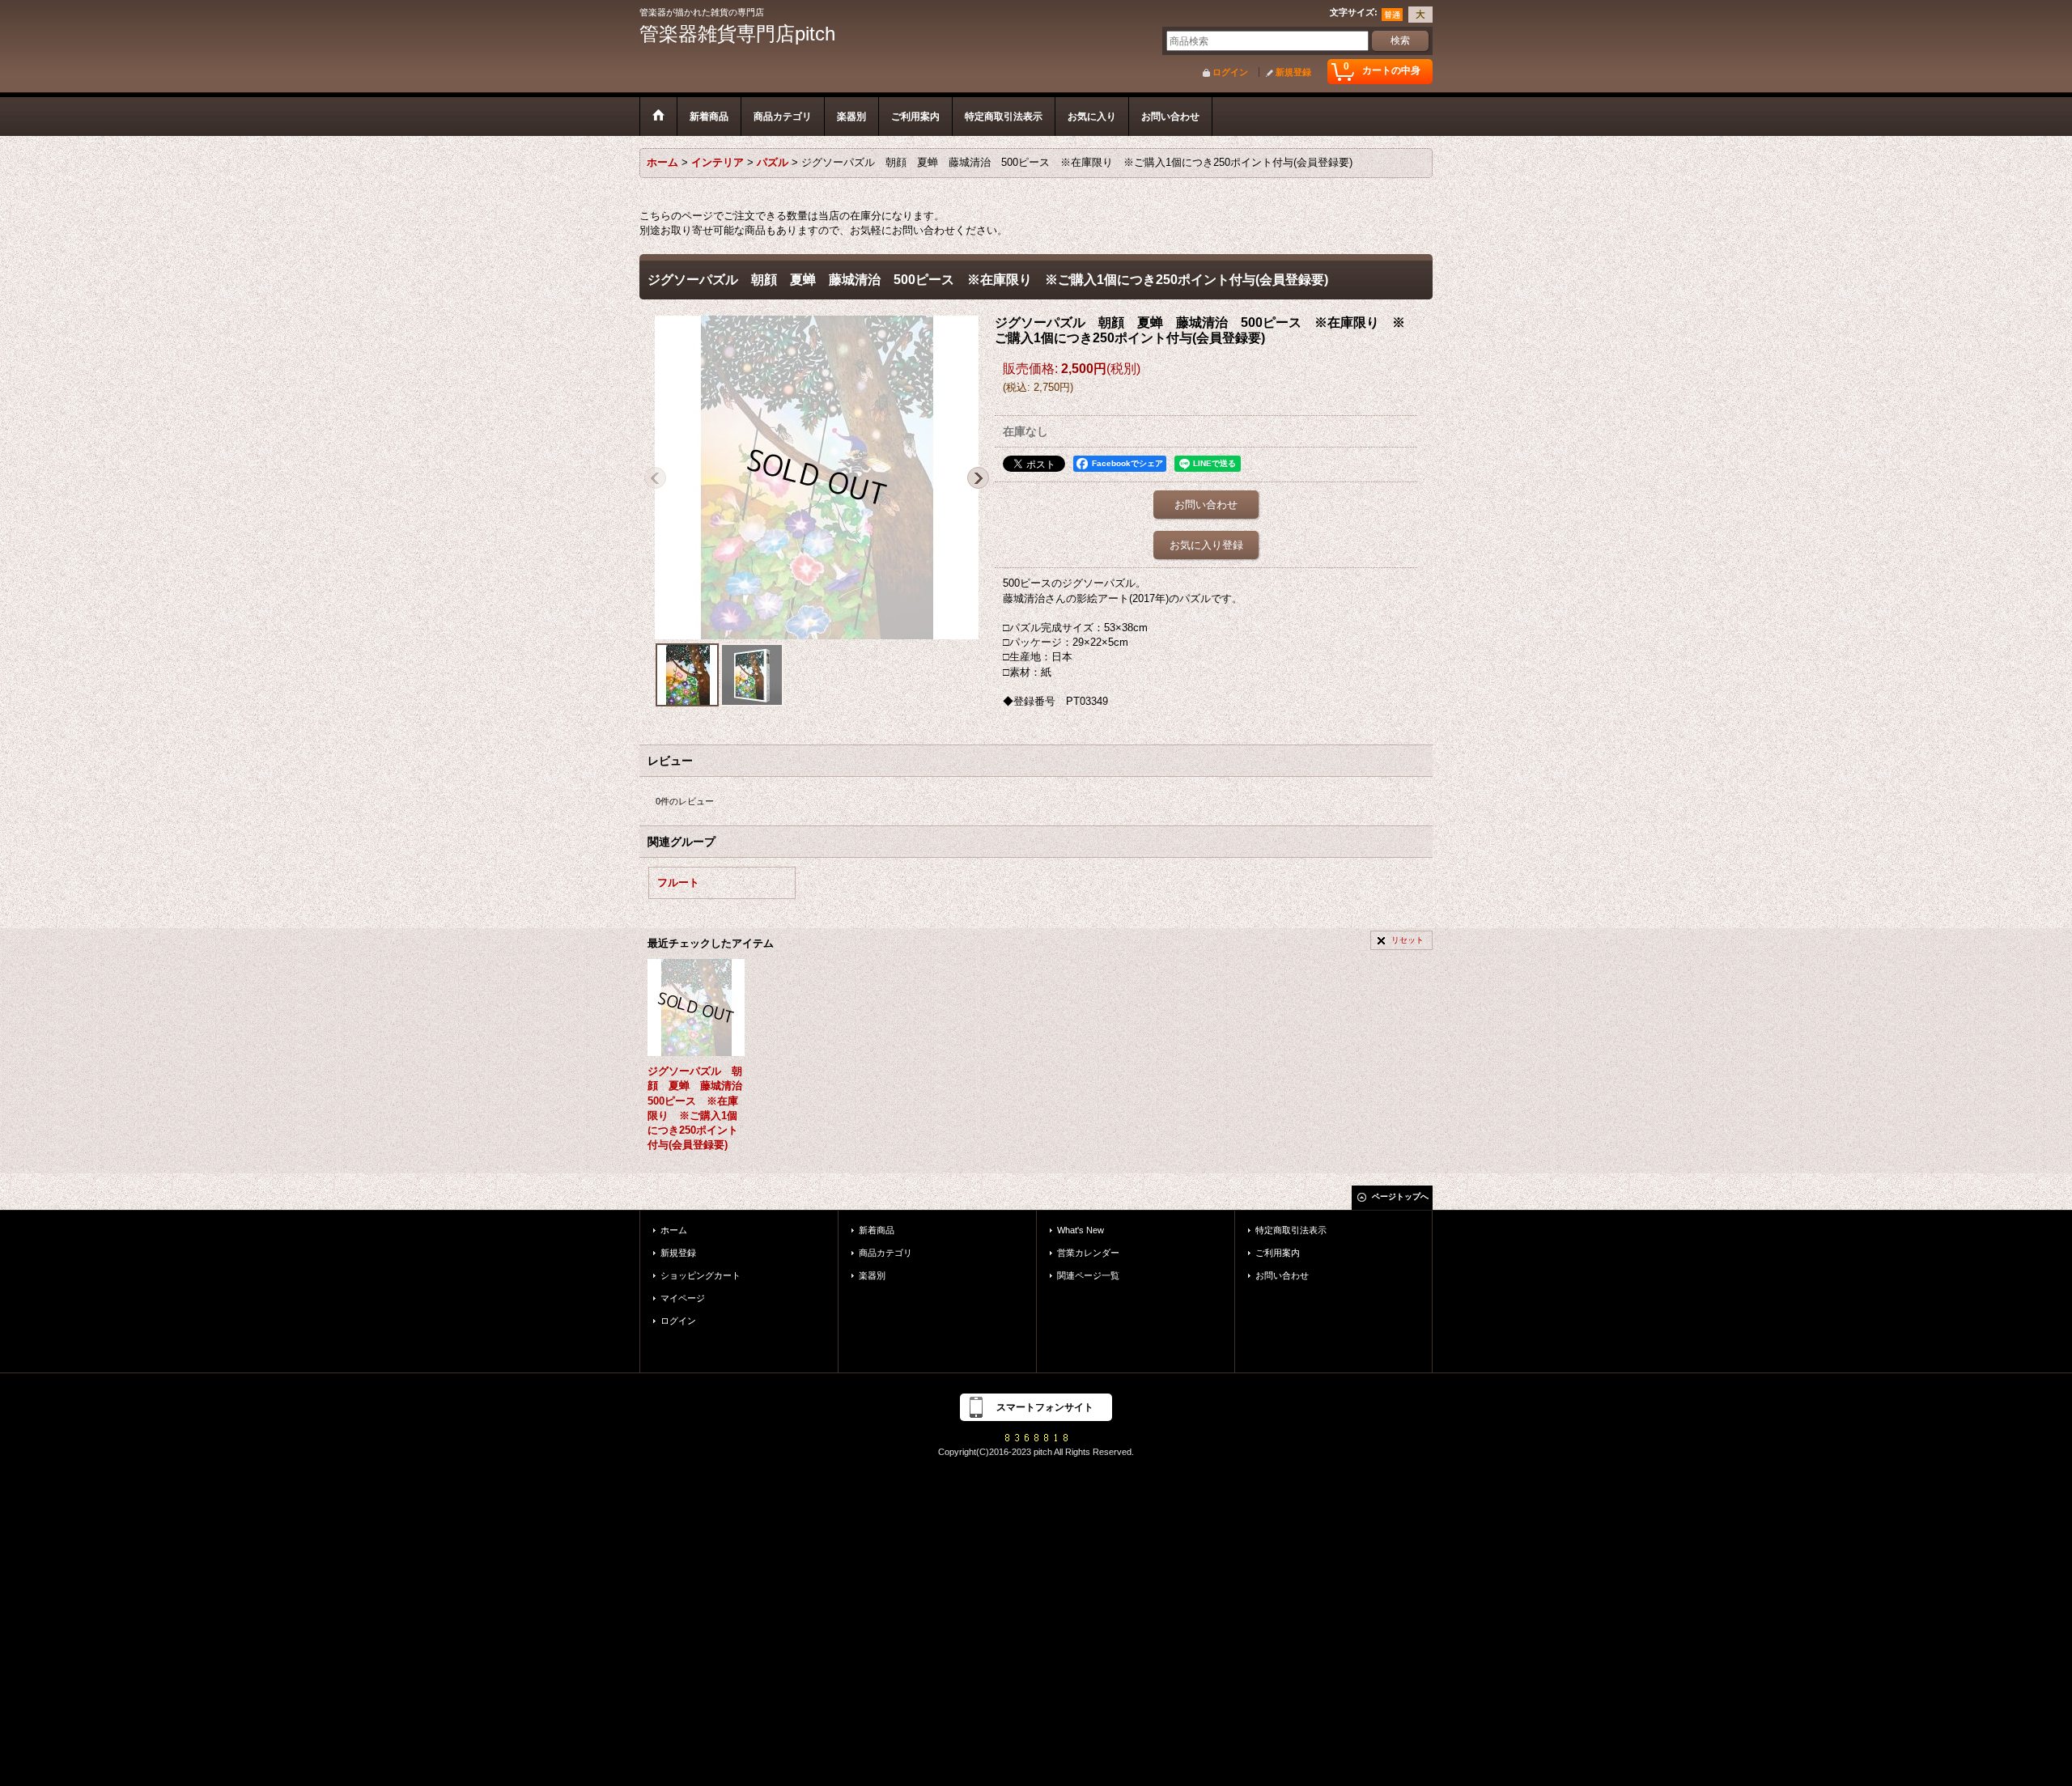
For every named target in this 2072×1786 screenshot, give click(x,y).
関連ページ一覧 (1088, 1275)
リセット (1408, 940)
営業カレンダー (1088, 1253)
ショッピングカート (701, 1275)
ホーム (674, 1230)
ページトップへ (1400, 1196)
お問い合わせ (1206, 505)
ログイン (1230, 72)
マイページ (683, 1298)
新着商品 (877, 1230)
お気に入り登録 (1206, 545)
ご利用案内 (1278, 1253)
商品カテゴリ (885, 1253)
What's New (1081, 1230)
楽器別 (872, 1275)
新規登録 (1293, 72)
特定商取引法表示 (1291, 1230)
